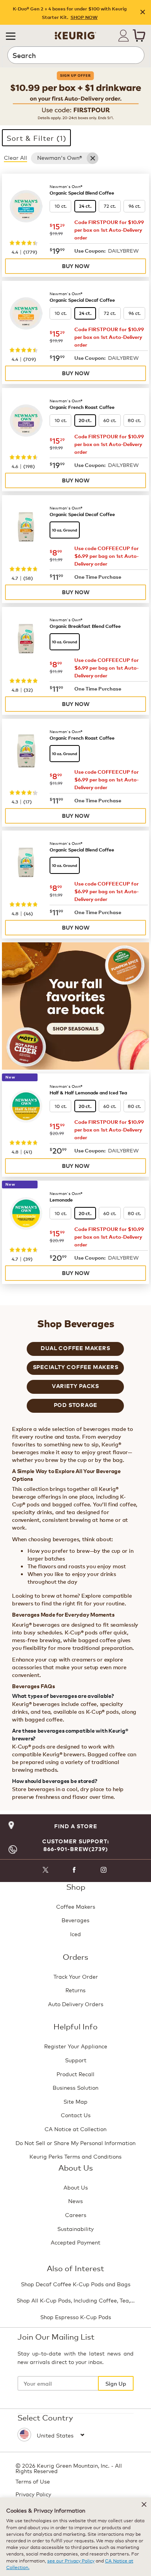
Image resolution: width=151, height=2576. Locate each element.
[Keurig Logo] (75, 33)
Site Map (75, 2101)
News (75, 2201)
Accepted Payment (75, 2242)
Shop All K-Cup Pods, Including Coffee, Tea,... (76, 2300)
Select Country (45, 2417)
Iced (75, 1934)
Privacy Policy (33, 2494)
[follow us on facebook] (75, 1871)
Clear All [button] (15, 157)
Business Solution (75, 2087)
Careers (76, 2214)
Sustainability (75, 2228)
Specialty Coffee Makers (76, 1367)
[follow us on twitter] (45, 1871)
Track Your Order (76, 1976)
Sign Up (116, 2383)
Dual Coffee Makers (75, 1348)
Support (76, 2060)
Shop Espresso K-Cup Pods (76, 2317)
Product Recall (75, 2074)
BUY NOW (76, 266)
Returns (75, 1990)
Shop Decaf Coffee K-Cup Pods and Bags (76, 2284)
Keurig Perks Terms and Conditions (75, 2156)
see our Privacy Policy (71, 2560)
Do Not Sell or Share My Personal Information (75, 2143)
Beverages (75, 1920)
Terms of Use (33, 2481)
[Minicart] (139, 36)
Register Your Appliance (76, 2046)
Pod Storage (76, 1405)
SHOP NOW (84, 17)
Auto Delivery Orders (76, 2004)
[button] (11, 36)
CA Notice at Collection (75, 2129)
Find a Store (76, 1826)
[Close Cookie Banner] (144, 2504)
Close (143, 13)
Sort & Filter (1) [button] (36, 138)
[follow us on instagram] (104, 1871)
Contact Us (76, 2115)
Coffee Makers (76, 1906)
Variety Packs (75, 1386)
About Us (76, 2187)
